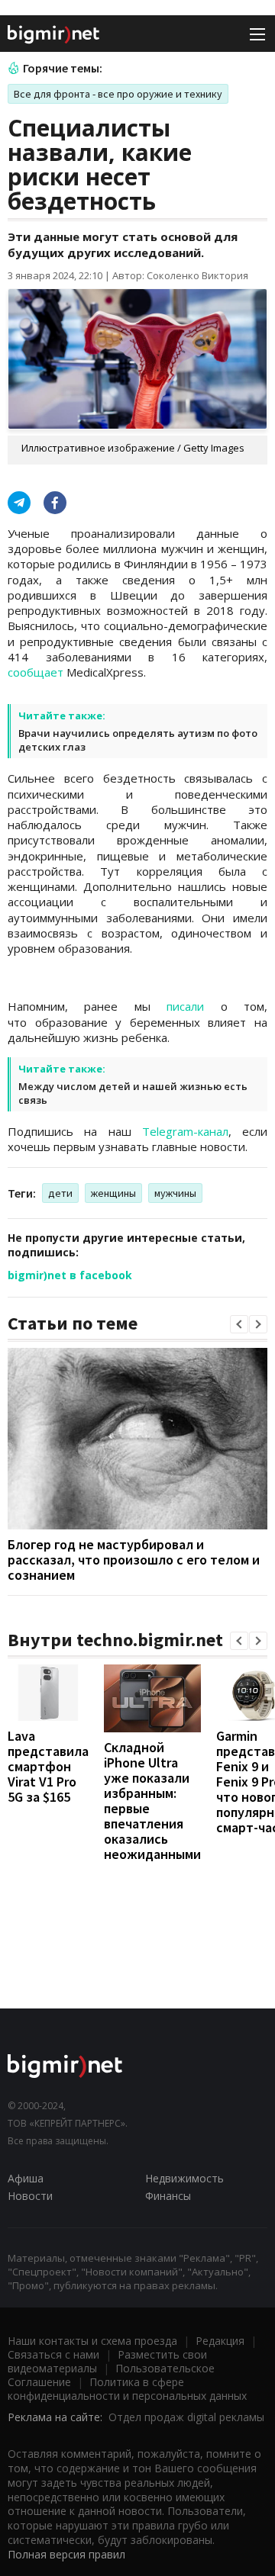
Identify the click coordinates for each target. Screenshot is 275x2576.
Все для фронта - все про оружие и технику (118, 94)
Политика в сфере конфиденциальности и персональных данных (127, 2389)
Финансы (168, 2196)
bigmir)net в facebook (70, 1275)
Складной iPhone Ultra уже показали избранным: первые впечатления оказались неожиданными (152, 1801)
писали (185, 1006)
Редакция (220, 2341)
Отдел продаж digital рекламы (186, 2417)
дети (60, 1193)
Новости (30, 2196)
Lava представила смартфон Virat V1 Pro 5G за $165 (48, 1766)
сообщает (36, 672)
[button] (239, 1324)
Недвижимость (184, 2178)
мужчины (175, 1193)
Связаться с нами (53, 2354)
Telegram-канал (185, 1131)
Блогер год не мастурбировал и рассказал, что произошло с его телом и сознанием (134, 1560)
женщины (113, 1193)
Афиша (26, 2178)
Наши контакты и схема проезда (92, 2341)
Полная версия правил (66, 2554)
